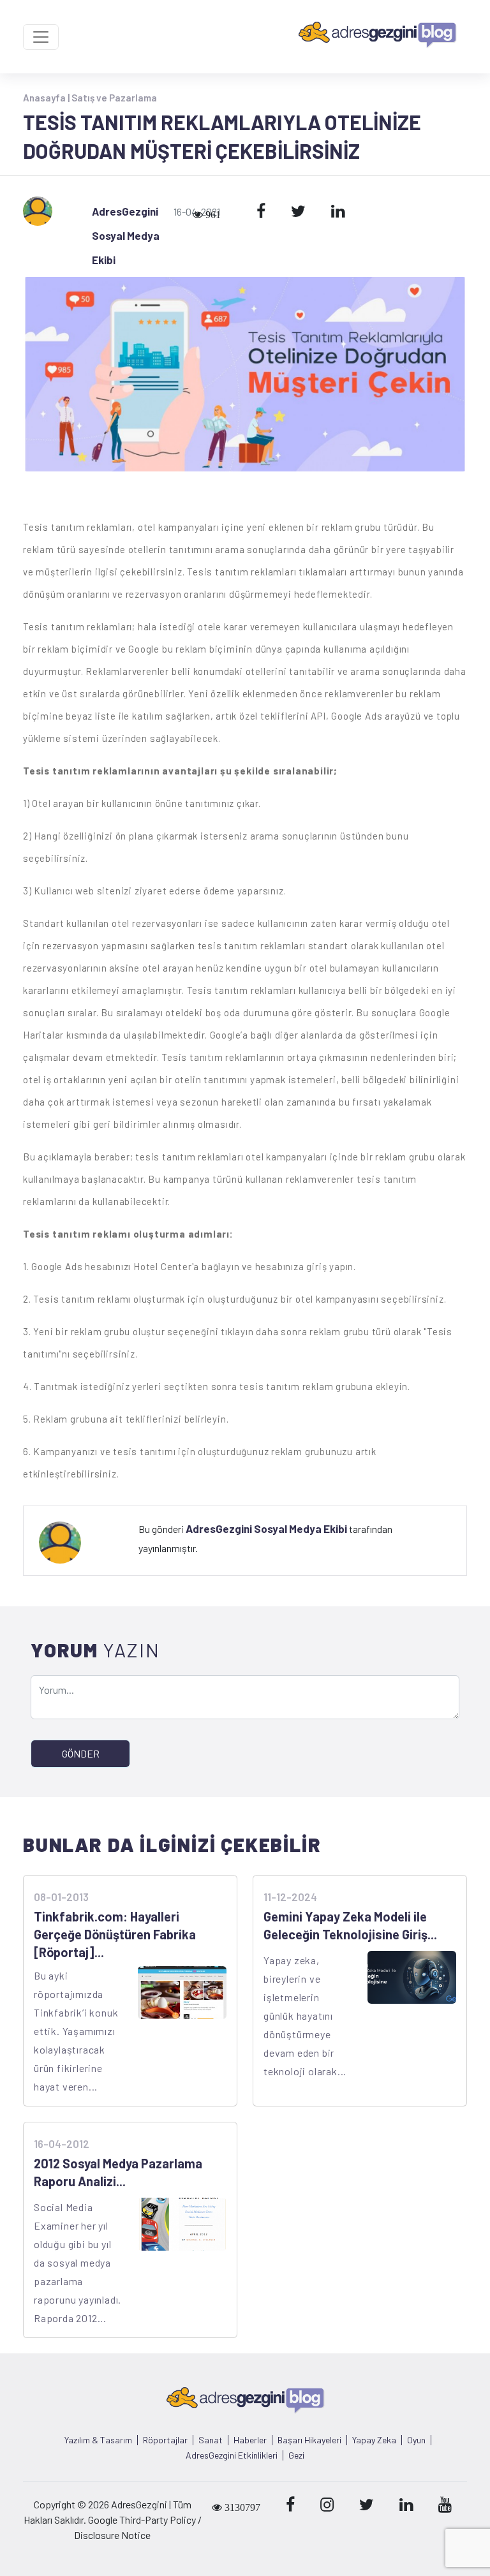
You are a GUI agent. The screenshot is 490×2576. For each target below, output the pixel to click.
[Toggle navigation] (41, 37)
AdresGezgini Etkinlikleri (232, 2455)
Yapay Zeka (374, 2440)
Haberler (250, 2440)
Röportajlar (165, 2440)
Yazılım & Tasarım (98, 2440)
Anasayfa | (47, 98)
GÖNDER (81, 1753)
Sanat (211, 2440)
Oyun (416, 2440)
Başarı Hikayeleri (309, 2440)
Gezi (296, 2455)
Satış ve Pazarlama (114, 98)
